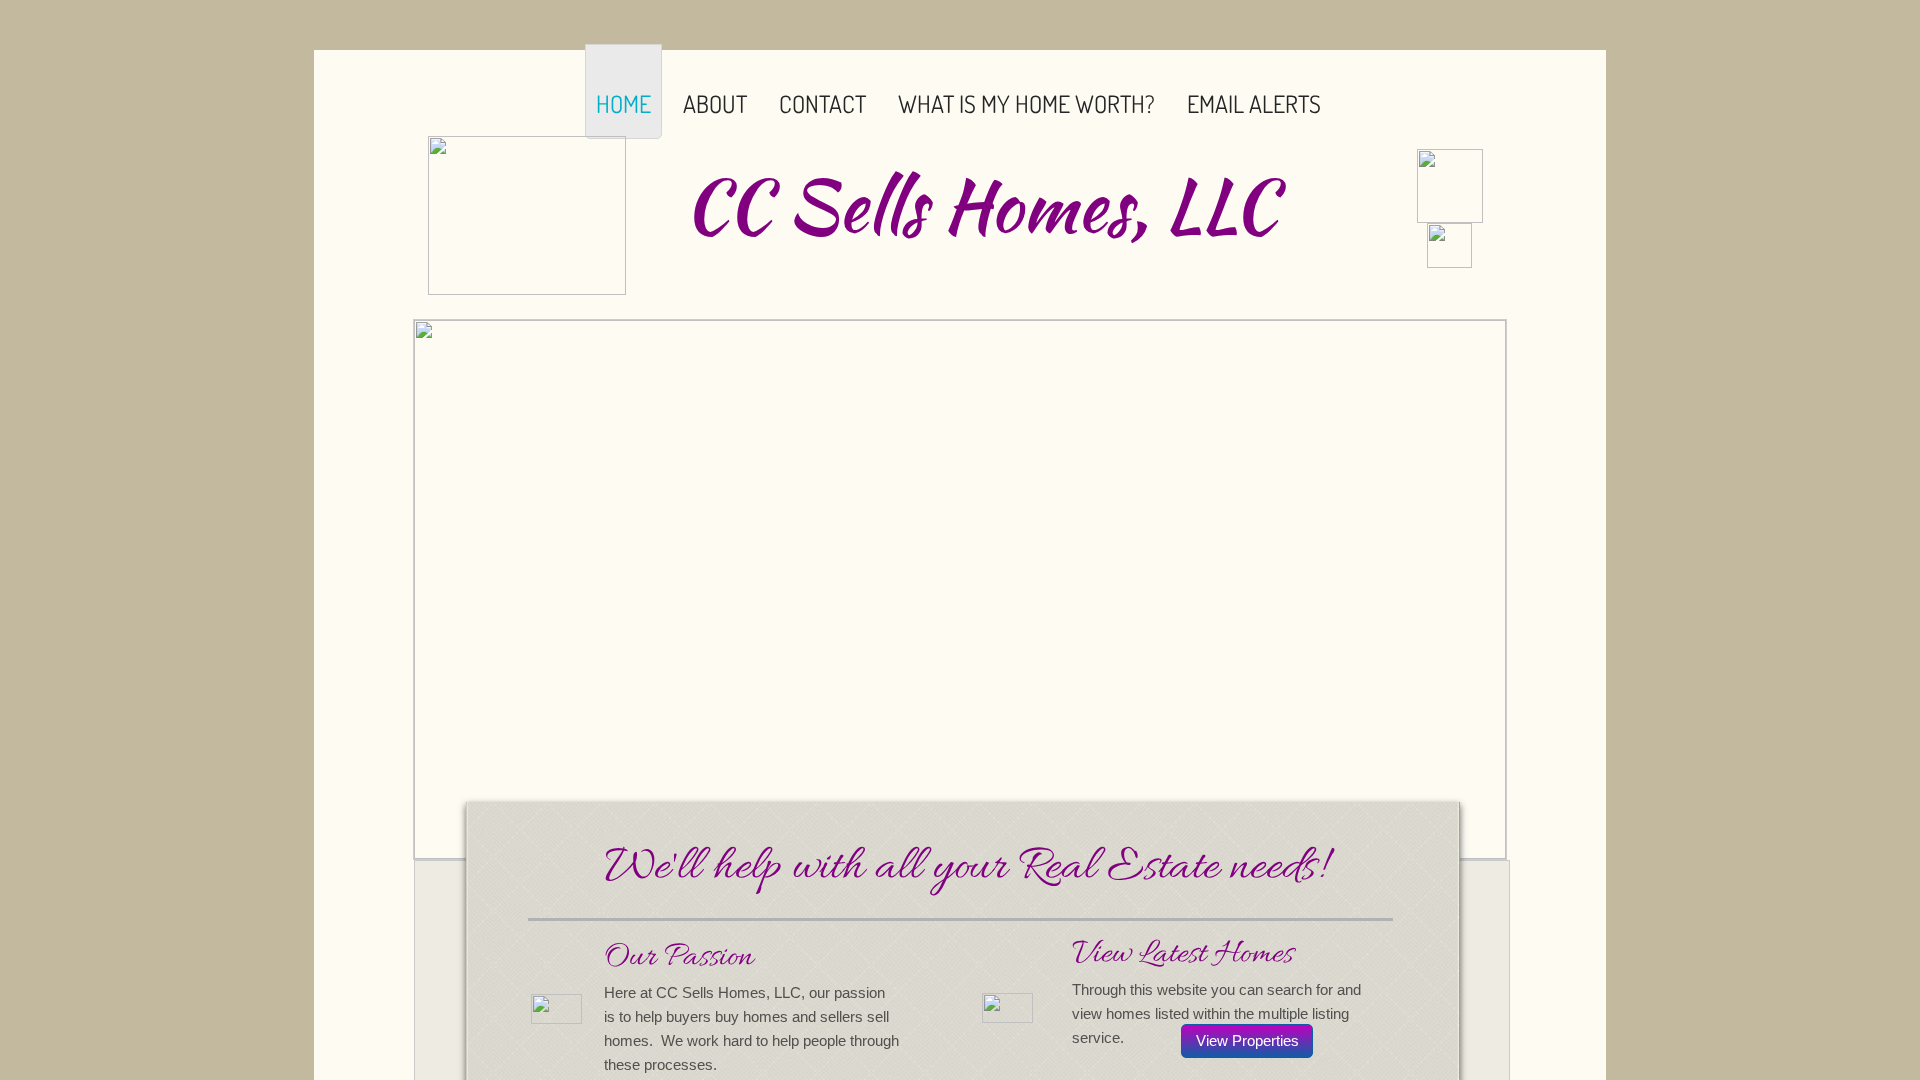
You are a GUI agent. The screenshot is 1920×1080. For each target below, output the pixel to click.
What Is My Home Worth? (1026, 103)
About (715, 103)
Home (623, 103)
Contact (822, 103)
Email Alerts (1254, 103)
